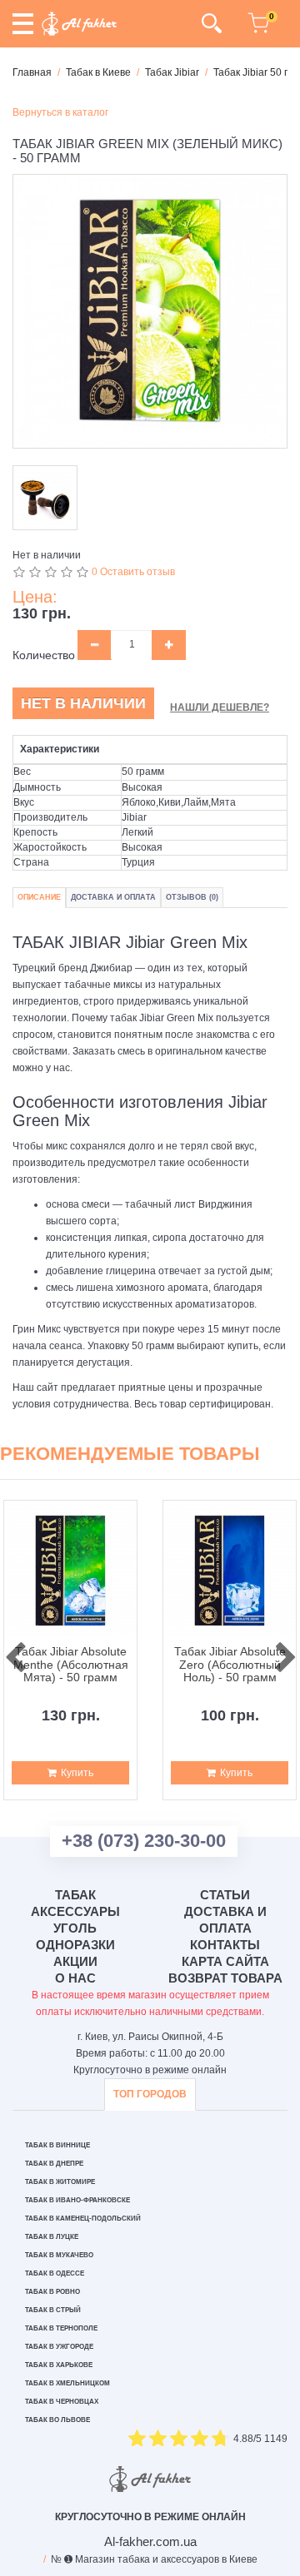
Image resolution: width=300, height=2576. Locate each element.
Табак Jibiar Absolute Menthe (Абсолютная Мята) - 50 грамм (71, 1665)
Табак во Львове (57, 2420)
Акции (75, 1961)
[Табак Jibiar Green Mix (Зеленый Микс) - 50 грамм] (150, 311)
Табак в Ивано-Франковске (77, 2200)
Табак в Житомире (60, 2182)
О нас (75, 1978)
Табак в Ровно (52, 2292)
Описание (39, 897)
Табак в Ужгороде (59, 2347)
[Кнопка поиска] (211, 23)
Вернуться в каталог (60, 112)
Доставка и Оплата (113, 897)
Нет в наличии (83, 703)
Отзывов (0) (192, 897)
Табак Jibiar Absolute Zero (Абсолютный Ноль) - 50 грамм (230, 1665)
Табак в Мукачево (59, 2255)
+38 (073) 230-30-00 (144, 1841)
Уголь (75, 1928)
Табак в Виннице (57, 2145)
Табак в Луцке (52, 2237)
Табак (75, 1895)
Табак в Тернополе (61, 2328)
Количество (44, 655)
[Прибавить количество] (169, 645)
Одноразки (75, 1945)
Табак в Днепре (54, 2164)
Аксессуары (75, 1911)
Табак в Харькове (59, 2365)
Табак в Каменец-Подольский (83, 2219)
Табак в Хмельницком (67, 2383)
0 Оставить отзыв (133, 572)
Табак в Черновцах (62, 2402)
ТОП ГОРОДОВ (150, 2094)
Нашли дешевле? (220, 707)
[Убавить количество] (95, 645)
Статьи (225, 1895)
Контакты (225, 1945)
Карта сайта (225, 1961)
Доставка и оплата (225, 1920)
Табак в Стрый (53, 2310)
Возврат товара (225, 1978)
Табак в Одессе (55, 2273)
